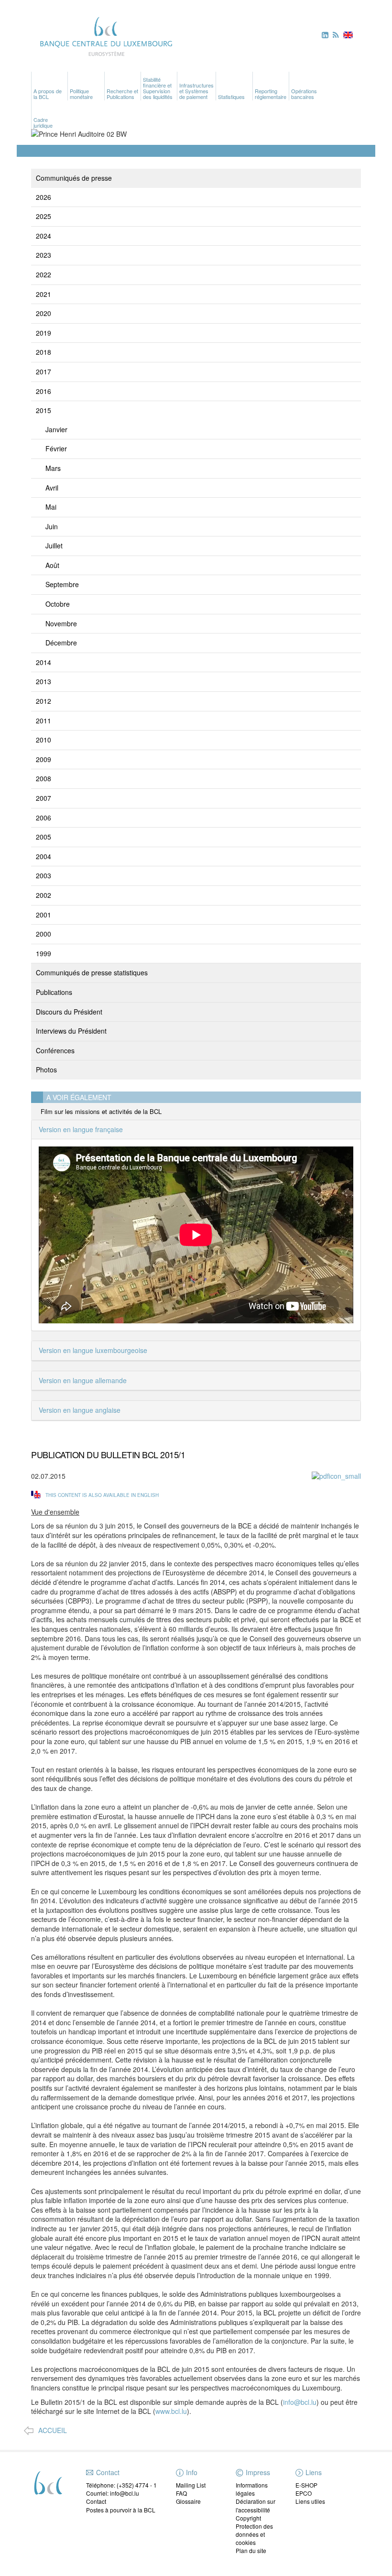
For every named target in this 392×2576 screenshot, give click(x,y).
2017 (44, 371)
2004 (44, 856)
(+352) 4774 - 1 (137, 2485)
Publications (54, 992)
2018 (44, 352)
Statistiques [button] (231, 97)
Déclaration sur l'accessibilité (256, 2505)
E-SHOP (306, 2485)
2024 (44, 236)
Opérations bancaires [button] (304, 94)
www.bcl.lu (171, 2411)
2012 (44, 701)
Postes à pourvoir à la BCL (121, 2510)
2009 (44, 759)
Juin (52, 526)
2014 (44, 662)
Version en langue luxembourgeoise (93, 1350)
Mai (51, 507)
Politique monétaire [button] (81, 94)
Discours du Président (69, 1012)
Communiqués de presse (74, 178)
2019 (44, 333)
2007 (44, 798)
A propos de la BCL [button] (48, 94)
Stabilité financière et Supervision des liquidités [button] (158, 88)
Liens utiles (310, 2501)
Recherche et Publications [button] (122, 94)
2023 (44, 255)
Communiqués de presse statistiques (92, 972)
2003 (44, 875)
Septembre (62, 584)
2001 (44, 915)
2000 (44, 934)
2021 (44, 294)
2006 (44, 818)
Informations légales (252, 2489)
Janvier (56, 429)
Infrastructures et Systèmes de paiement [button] (196, 91)
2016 (44, 391)
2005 (44, 837)
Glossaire (188, 2501)
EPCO (304, 2493)
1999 (44, 953)
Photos (46, 1070)
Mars (53, 468)
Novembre (61, 623)
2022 (44, 274)
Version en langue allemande (83, 1380)
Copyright (248, 2518)
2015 (44, 410)
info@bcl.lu (300, 2402)
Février (56, 448)
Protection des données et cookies (254, 2534)
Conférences (55, 1050)
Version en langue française (81, 1129)
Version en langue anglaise (80, 1410)
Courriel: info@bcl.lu (113, 2493)
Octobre (58, 604)
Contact (96, 2501)
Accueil (53, 2430)
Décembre (61, 643)
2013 (44, 681)
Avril (52, 488)
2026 (44, 197)
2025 (44, 216)
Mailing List (191, 2485)
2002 (44, 895)
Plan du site (251, 2550)
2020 (44, 313)
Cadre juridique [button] (43, 122)
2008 (44, 778)
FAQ (181, 2493)
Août (52, 565)
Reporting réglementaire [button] (271, 94)
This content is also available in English (102, 1495)
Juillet (54, 546)
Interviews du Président (71, 1031)
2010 (44, 740)
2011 (44, 720)
